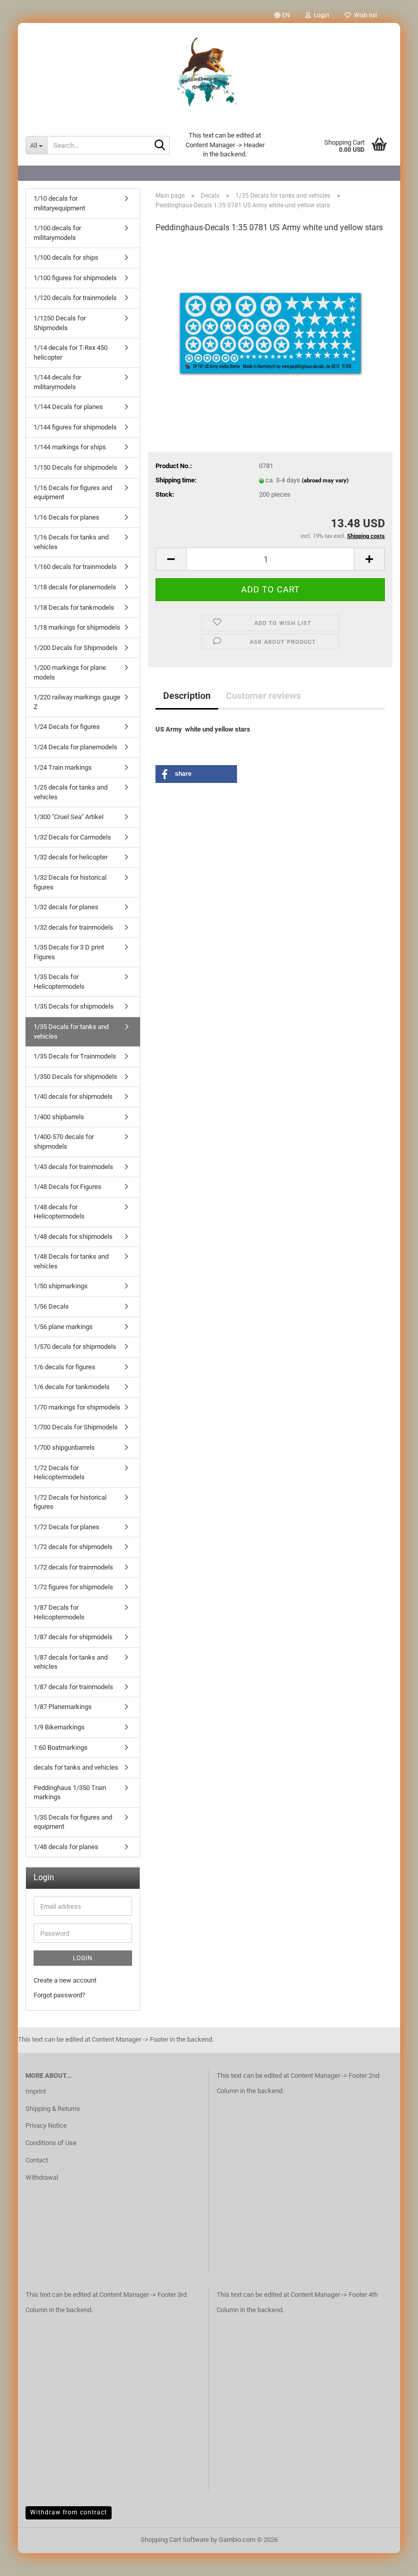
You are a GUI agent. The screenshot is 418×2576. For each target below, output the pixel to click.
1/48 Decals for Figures (68, 1187)
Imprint (36, 2091)
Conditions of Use (51, 2143)
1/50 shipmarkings (61, 1286)
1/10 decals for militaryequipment (59, 203)
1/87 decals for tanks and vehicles (71, 1662)
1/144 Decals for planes (68, 407)
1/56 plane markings (63, 1327)
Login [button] (320, 15)
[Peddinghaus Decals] (209, 74)
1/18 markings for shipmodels (77, 627)
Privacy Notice (46, 2125)
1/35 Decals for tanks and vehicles (71, 1032)
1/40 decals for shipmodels (73, 1096)
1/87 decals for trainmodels (73, 1687)
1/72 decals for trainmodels (73, 1567)
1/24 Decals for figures (67, 727)
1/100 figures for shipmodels (75, 278)
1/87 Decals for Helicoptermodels (59, 1612)
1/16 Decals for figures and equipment (73, 493)
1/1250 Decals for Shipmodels (60, 323)
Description (187, 696)
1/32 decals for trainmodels (73, 927)
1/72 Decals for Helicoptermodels (59, 1473)
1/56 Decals (51, 1306)
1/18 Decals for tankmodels (74, 607)
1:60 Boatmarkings (61, 1747)
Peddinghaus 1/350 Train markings (70, 1793)
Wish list (364, 15)
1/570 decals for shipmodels (75, 1347)
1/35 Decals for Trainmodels (75, 1056)
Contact (37, 2160)
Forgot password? (59, 1995)
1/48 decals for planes (66, 1847)
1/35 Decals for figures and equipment (73, 1822)
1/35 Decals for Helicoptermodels (59, 982)
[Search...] (160, 146)
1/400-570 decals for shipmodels (64, 1142)
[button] (282, 15)
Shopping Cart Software (175, 2540)
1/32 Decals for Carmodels (72, 837)
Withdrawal (42, 2177)
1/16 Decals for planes (67, 517)
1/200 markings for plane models (70, 672)
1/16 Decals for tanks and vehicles (71, 542)
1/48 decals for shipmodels (73, 1237)
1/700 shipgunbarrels (64, 1447)
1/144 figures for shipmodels (75, 427)
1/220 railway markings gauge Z (77, 702)
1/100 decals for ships (66, 257)
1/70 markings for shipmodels (77, 1407)
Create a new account (65, 1980)
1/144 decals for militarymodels (57, 382)
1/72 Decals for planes (67, 1527)
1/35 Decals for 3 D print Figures (69, 952)
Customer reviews (263, 696)
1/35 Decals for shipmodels (74, 1006)
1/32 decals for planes (66, 907)
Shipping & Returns (53, 2109)
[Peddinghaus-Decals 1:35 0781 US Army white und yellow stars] (270, 319)
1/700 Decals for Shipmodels (76, 1427)
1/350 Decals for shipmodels (75, 1077)
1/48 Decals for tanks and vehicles (71, 1261)
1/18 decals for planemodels (75, 587)
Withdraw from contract (69, 2512)
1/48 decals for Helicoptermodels (59, 1212)
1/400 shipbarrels (59, 1117)
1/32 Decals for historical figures (70, 882)
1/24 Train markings (63, 767)
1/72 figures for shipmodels (73, 1587)
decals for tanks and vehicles (76, 1767)
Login (83, 1958)
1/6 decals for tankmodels (72, 1387)
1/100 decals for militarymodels (57, 233)
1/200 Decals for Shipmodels (76, 648)
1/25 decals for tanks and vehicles (71, 792)
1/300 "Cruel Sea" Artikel (69, 817)
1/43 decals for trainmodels (73, 1167)
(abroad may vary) (325, 481)
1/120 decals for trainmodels (75, 298)
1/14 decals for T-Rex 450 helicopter (71, 352)
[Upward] (390, 2561)
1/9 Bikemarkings (59, 1727)
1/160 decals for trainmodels (75, 567)
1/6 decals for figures (64, 1367)
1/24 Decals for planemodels (75, 747)
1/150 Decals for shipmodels (75, 467)
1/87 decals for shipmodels (73, 1637)
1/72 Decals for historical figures (70, 1502)
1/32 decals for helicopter (71, 857)
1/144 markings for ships (70, 447)
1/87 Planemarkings (63, 1707)
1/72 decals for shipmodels (73, 1547)
